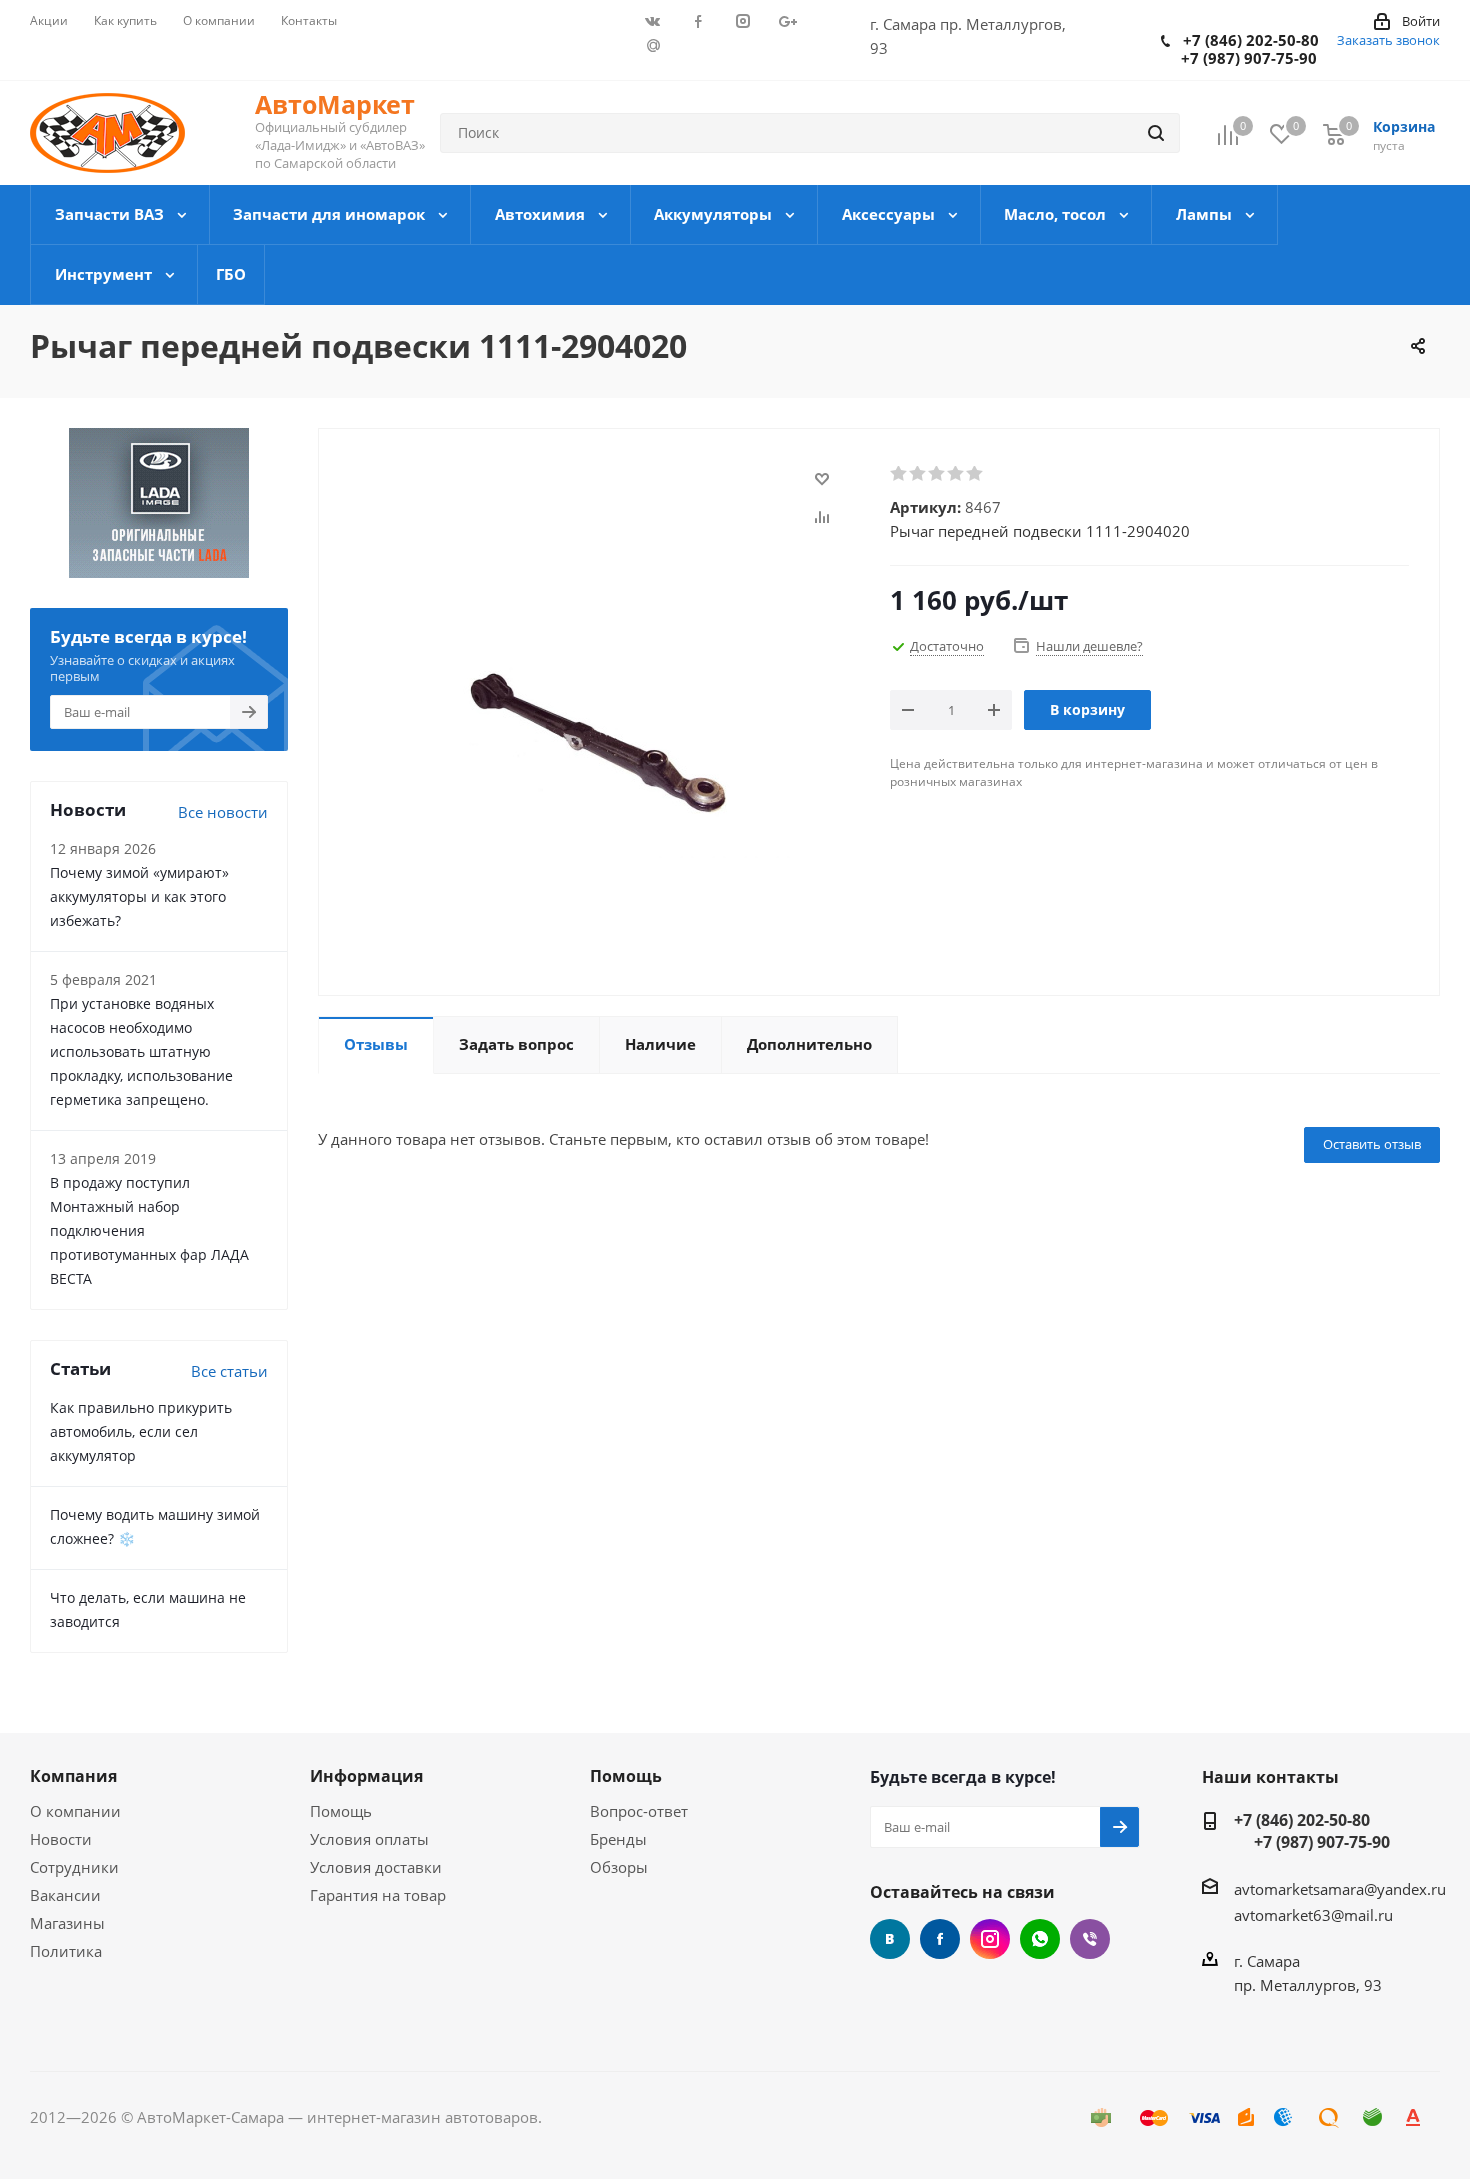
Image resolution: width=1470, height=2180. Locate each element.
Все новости (223, 812)
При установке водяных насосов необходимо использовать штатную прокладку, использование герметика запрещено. (141, 1051)
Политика (66, 1951)
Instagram (990, 1939)
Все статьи (229, 1371)
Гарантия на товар (378, 1895)
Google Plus (652, 44)
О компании (75, 1811)
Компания (73, 1776)
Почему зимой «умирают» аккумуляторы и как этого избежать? (139, 896)
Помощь (341, 1811)
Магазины (67, 1923)
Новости (61, 1839)
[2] (918, 474)
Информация (366, 1776)
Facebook (940, 1939)
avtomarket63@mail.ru (1313, 1915)
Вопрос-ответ (639, 1811)
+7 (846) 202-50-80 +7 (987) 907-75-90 (1240, 49)
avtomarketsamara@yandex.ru (1340, 1889)
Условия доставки (376, 1867)
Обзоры (619, 1867)
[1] (899, 474)
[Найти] (1156, 133)
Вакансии (65, 1895)
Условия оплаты (369, 1839)
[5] (975, 474)
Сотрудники (74, 1867)
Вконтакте (890, 1939)
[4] (956, 474)
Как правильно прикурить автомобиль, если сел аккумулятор (141, 1431)
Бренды (618, 1839)
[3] (937, 474)
